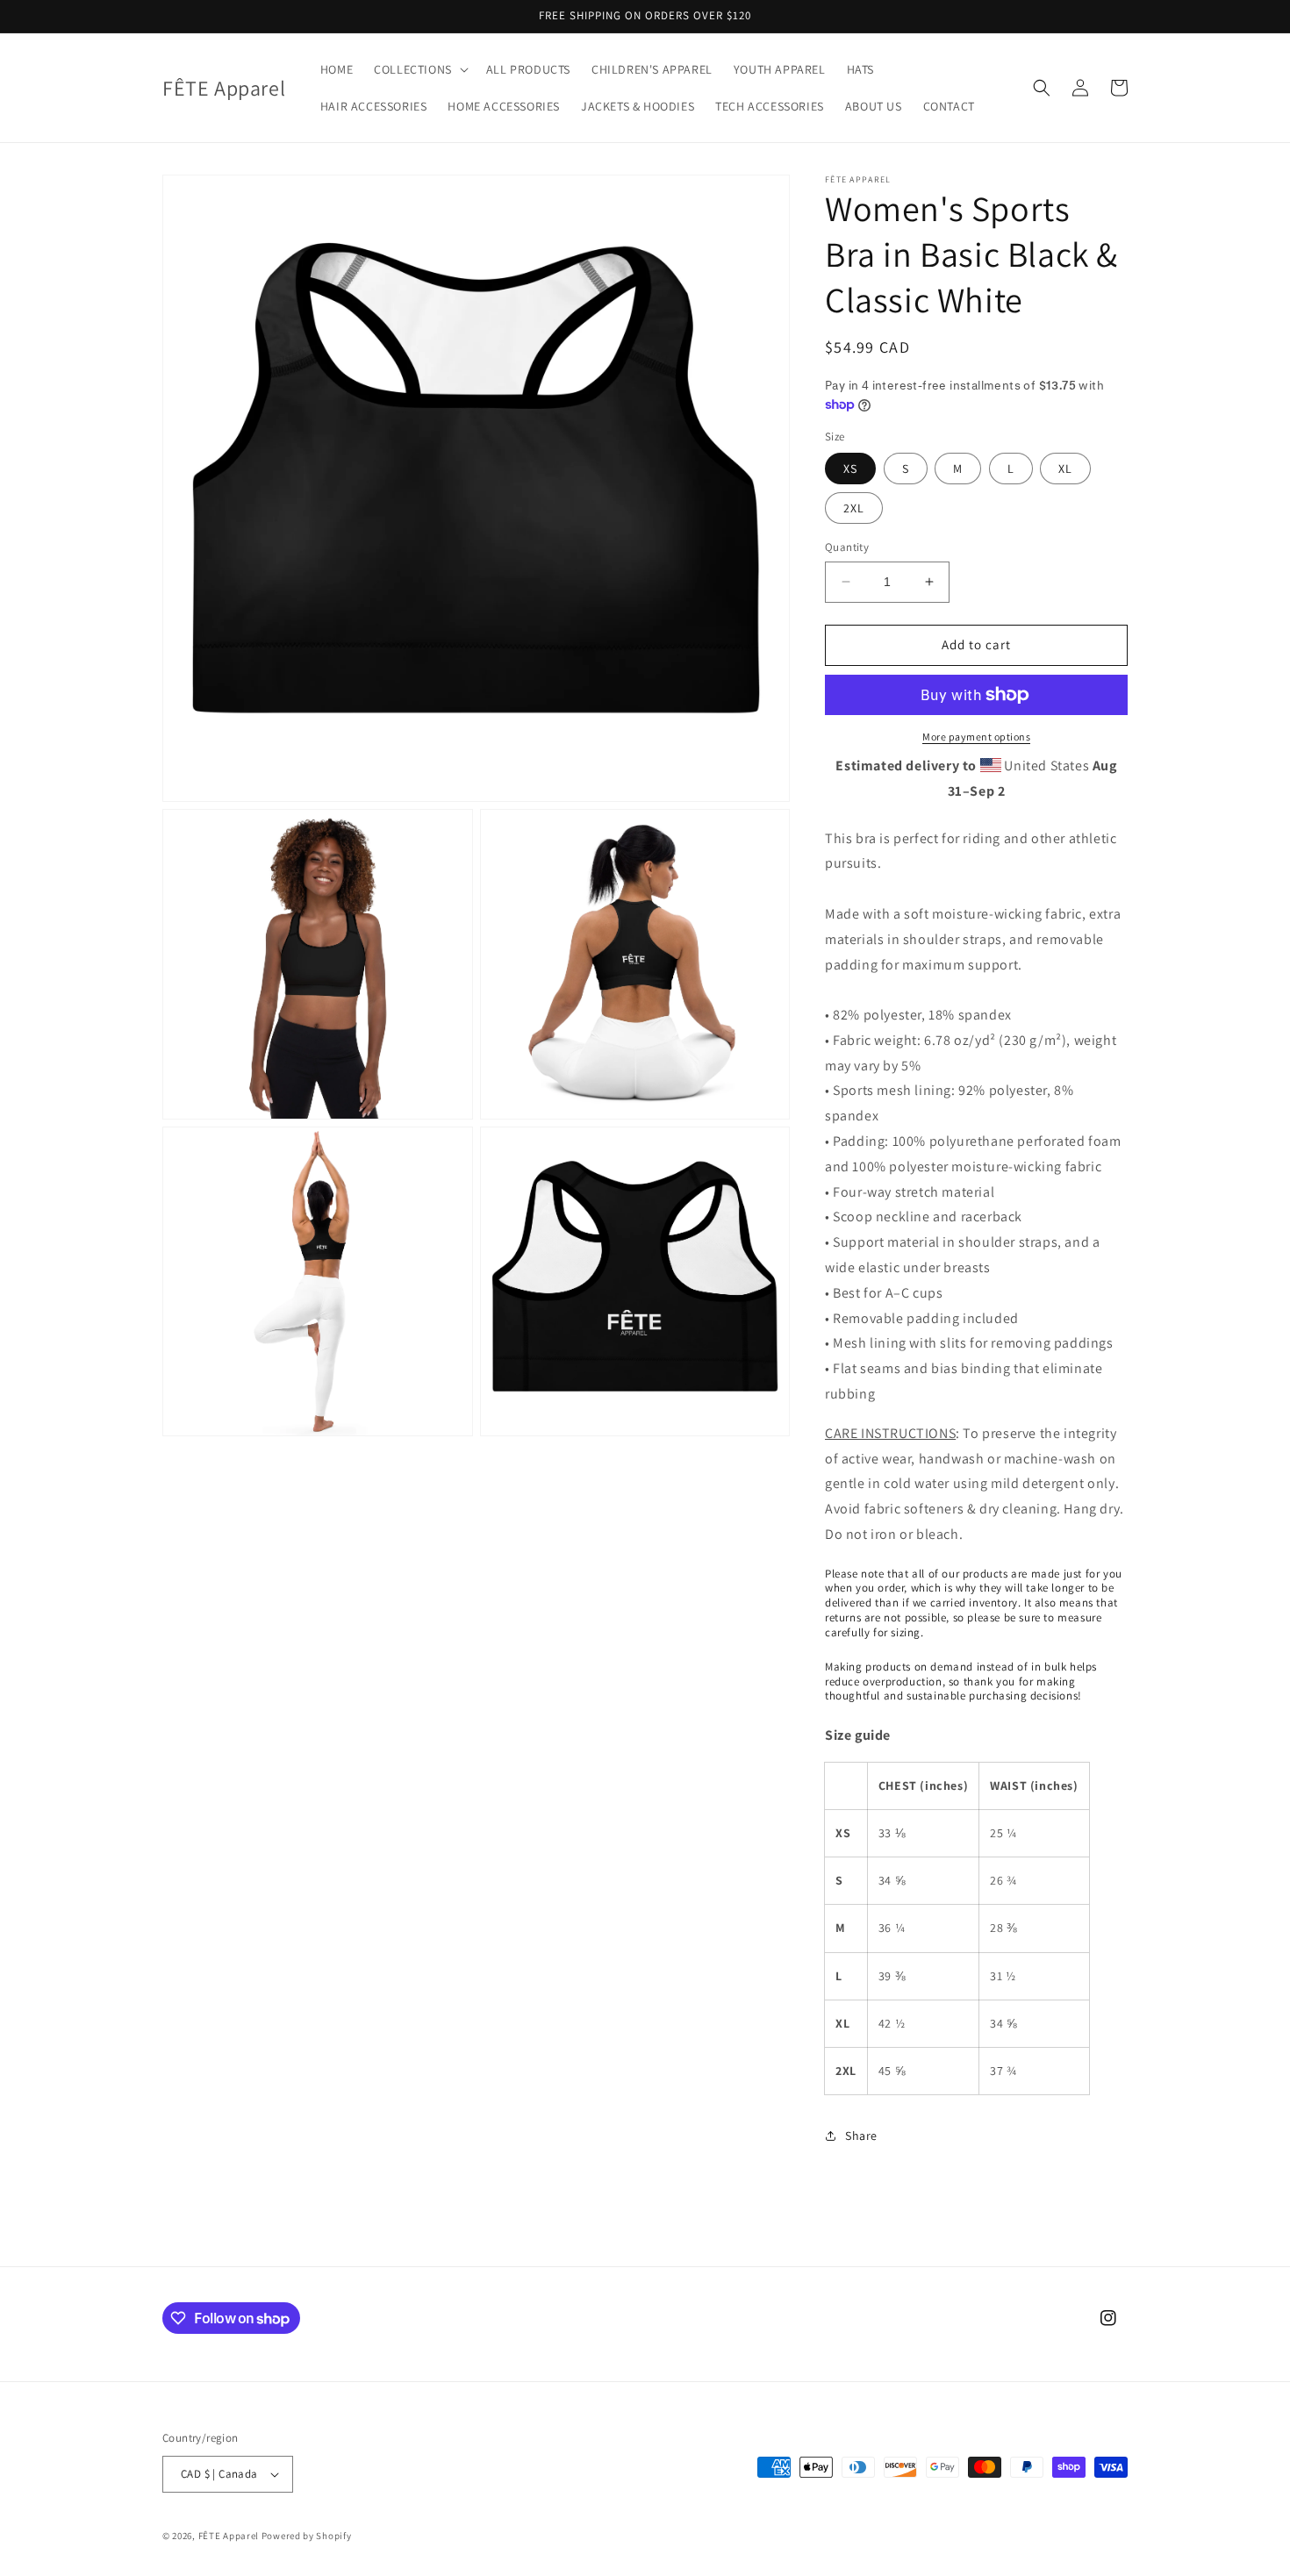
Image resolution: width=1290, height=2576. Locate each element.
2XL (854, 508)
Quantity (847, 547)
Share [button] (861, 2136)
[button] (419, 69)
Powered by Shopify (307, 2536)
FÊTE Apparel (229, 2536)
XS (850, 469)
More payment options (976, 737)
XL (1065, 469)
